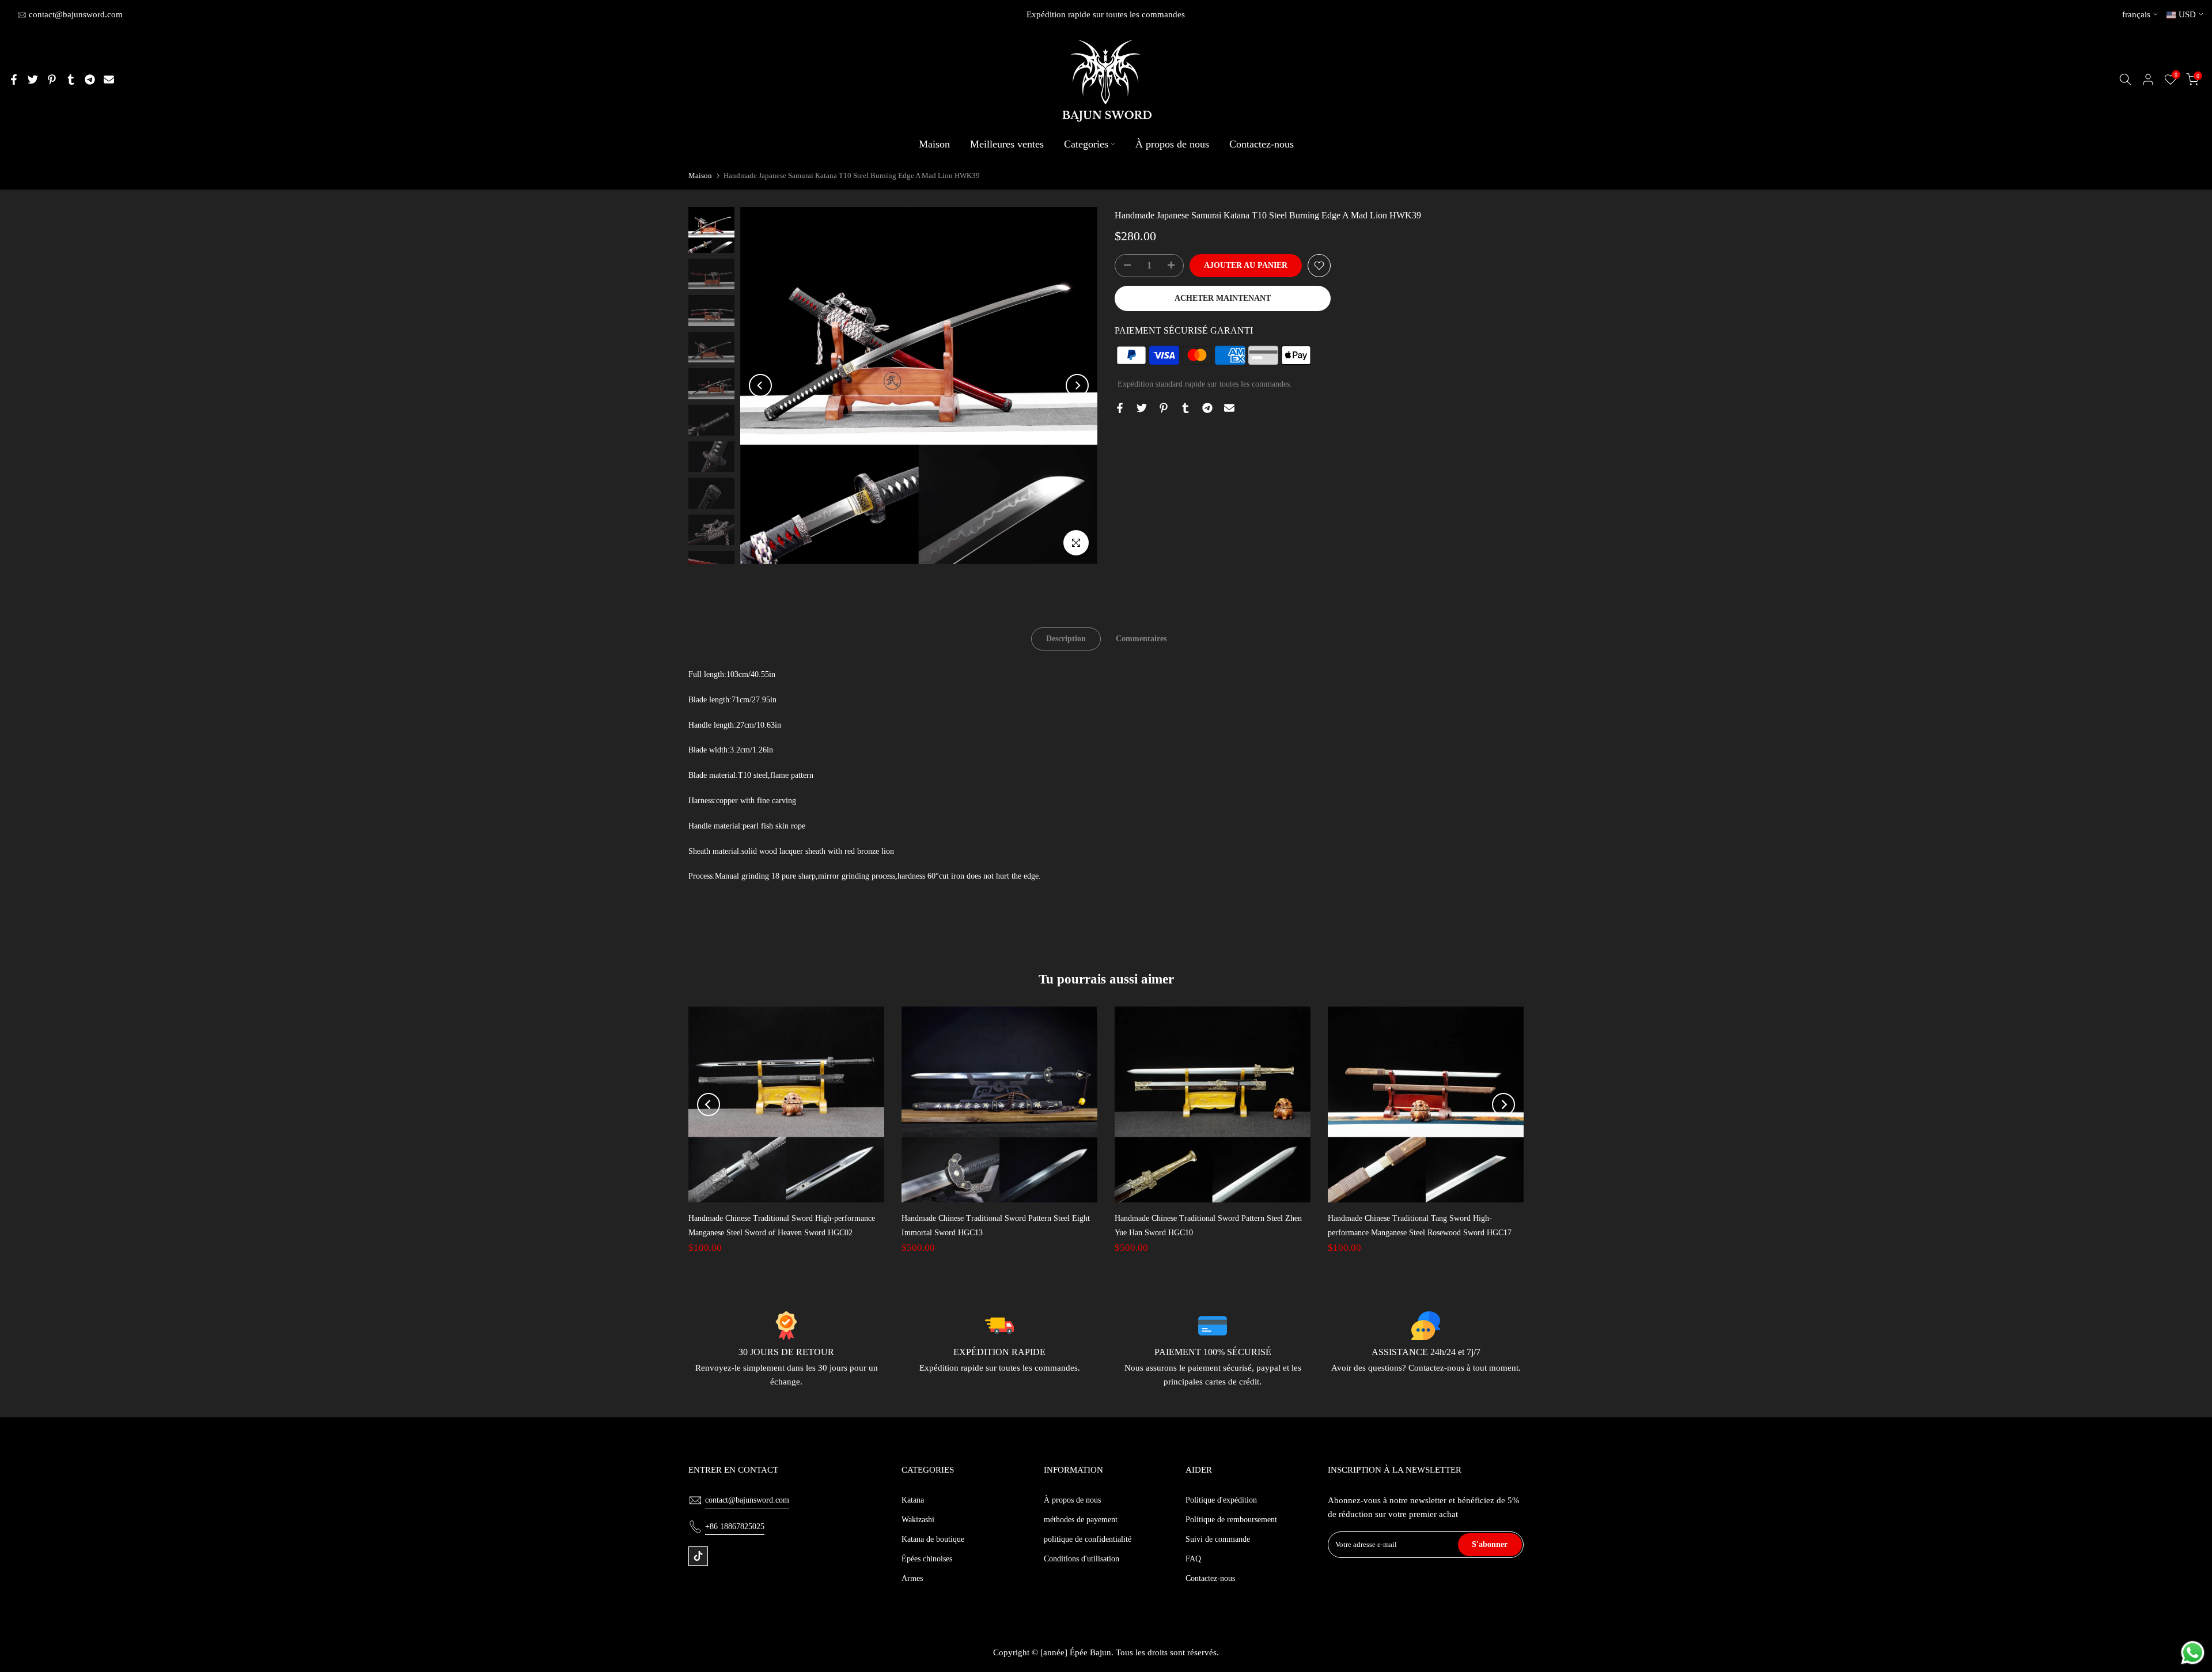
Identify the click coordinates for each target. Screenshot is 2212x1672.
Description (1066, 639)
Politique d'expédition (1221, 1500)
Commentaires (1141, 639)
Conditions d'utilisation (1082, 1559)
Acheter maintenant (1223, 298)
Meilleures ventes (1007, 144)
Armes (912, 1578)
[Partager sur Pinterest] (52, 80)
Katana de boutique (933, 1539)
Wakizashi (918, 1520)
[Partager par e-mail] (109, 80)
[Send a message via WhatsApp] (2193, 1653)
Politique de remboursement (1231, 1520)
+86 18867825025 (735, 1527)
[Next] (1077, 385)
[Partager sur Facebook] (14, 80)
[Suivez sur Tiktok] (698, 1556)
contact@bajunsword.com (76, 14)
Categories (1086, 144)
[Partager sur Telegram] (90, 80)
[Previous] (760, 385)
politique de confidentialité (1088, 1539)
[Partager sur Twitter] (33, 80)
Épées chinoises (927, 1559)
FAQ (1193, 1559)
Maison (934, 144)
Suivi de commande (1218, 1539)
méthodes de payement (1081, 1520)
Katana (913, 1500)
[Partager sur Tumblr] (71, 80)
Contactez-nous (1262, 144)
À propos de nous (1172, 144)
